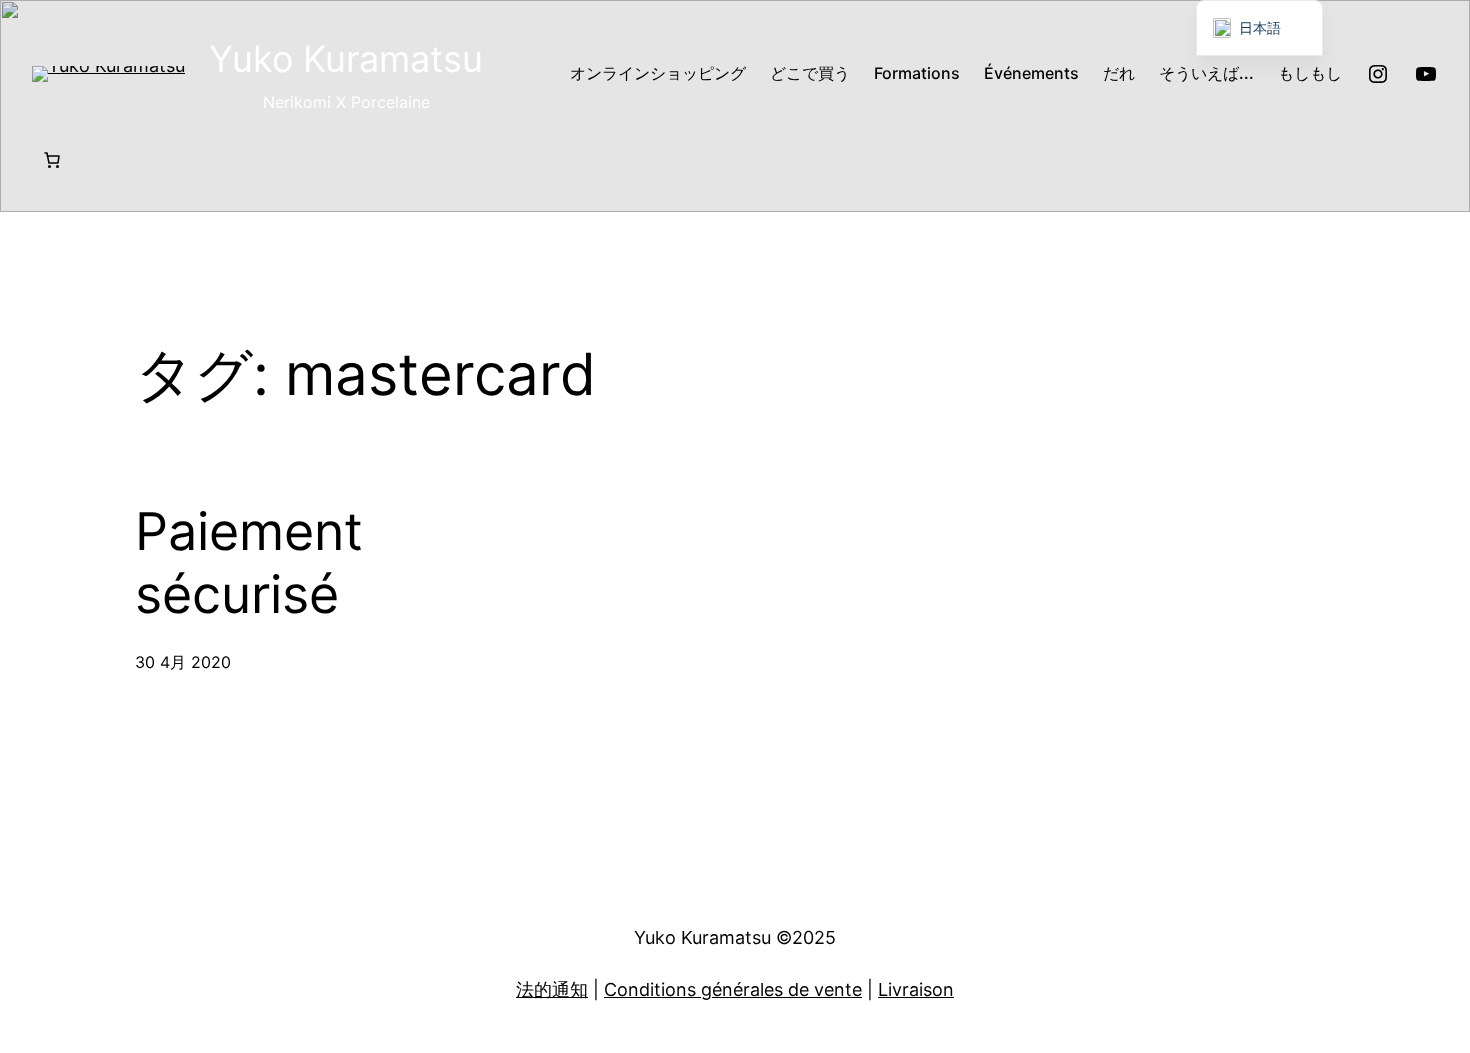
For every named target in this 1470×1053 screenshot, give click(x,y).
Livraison (916, 989)
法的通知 (552, 989)
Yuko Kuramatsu (346, 59)
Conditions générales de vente (733, 989)
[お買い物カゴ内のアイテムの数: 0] (52, 160)
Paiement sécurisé (249, 563)
